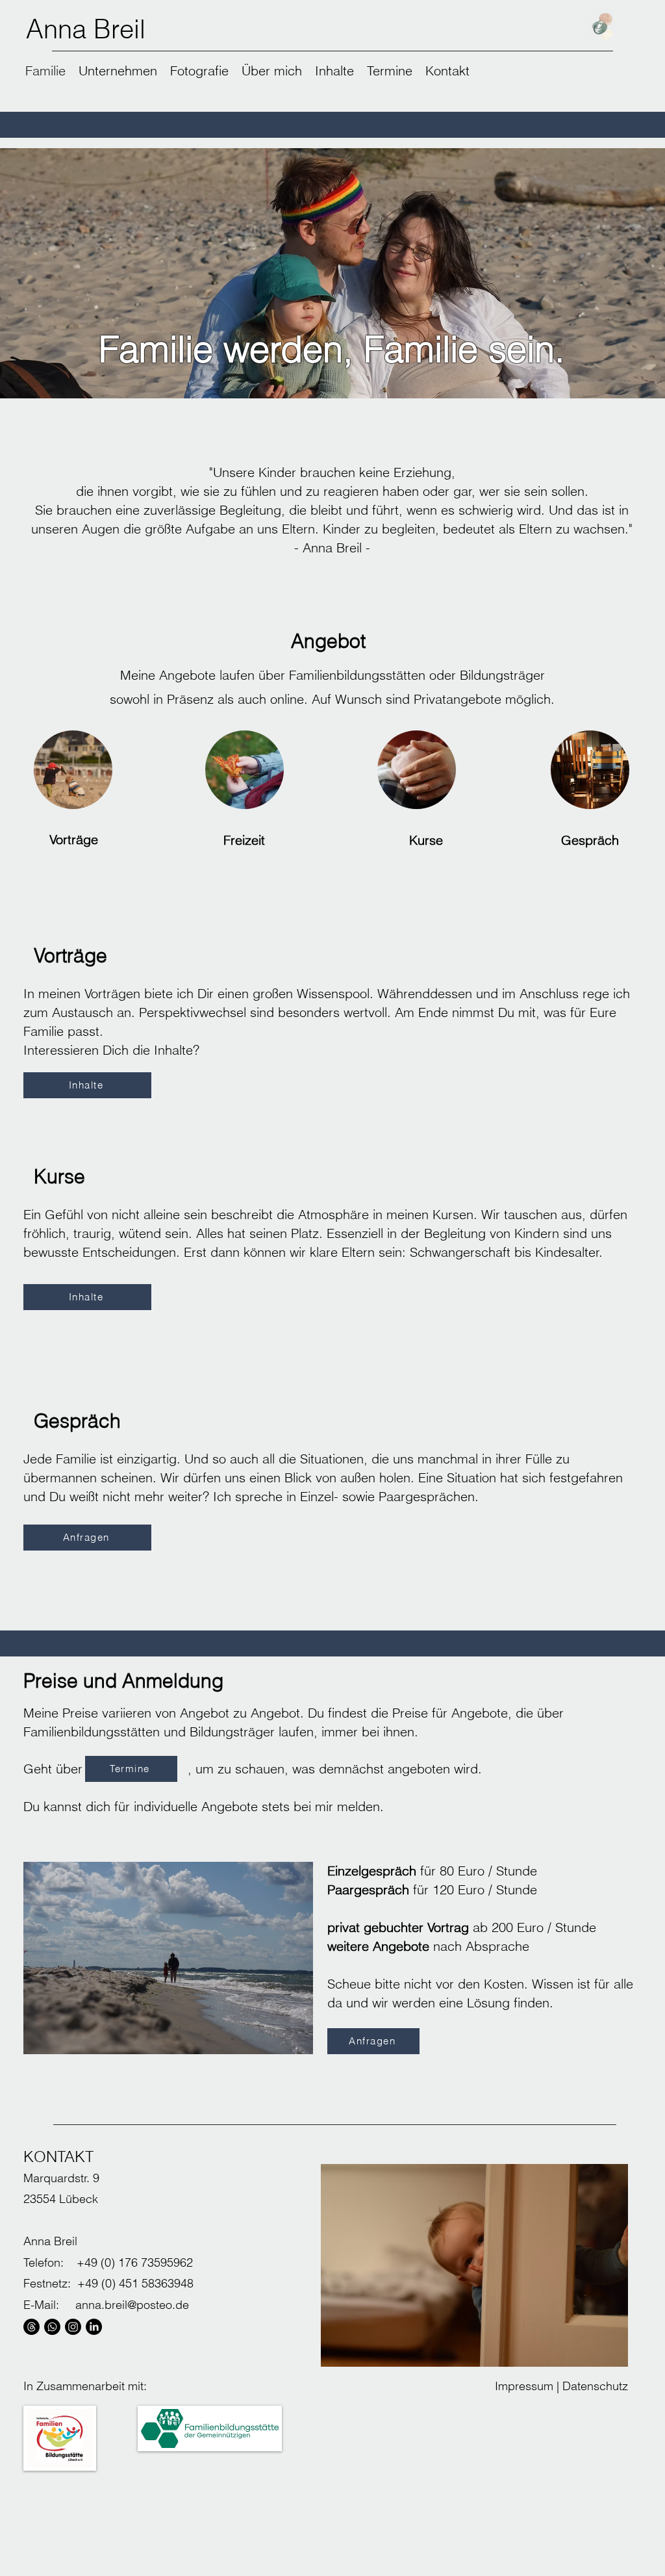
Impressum (524, 2386)
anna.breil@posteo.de (132, 2305)
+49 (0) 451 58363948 (135, 2283)
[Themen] (31, 2327)
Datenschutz (595, 2386)
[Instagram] (73, 2327)
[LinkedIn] (94, 2327)
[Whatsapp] (52, 2327)
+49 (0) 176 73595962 (135, 2262)
